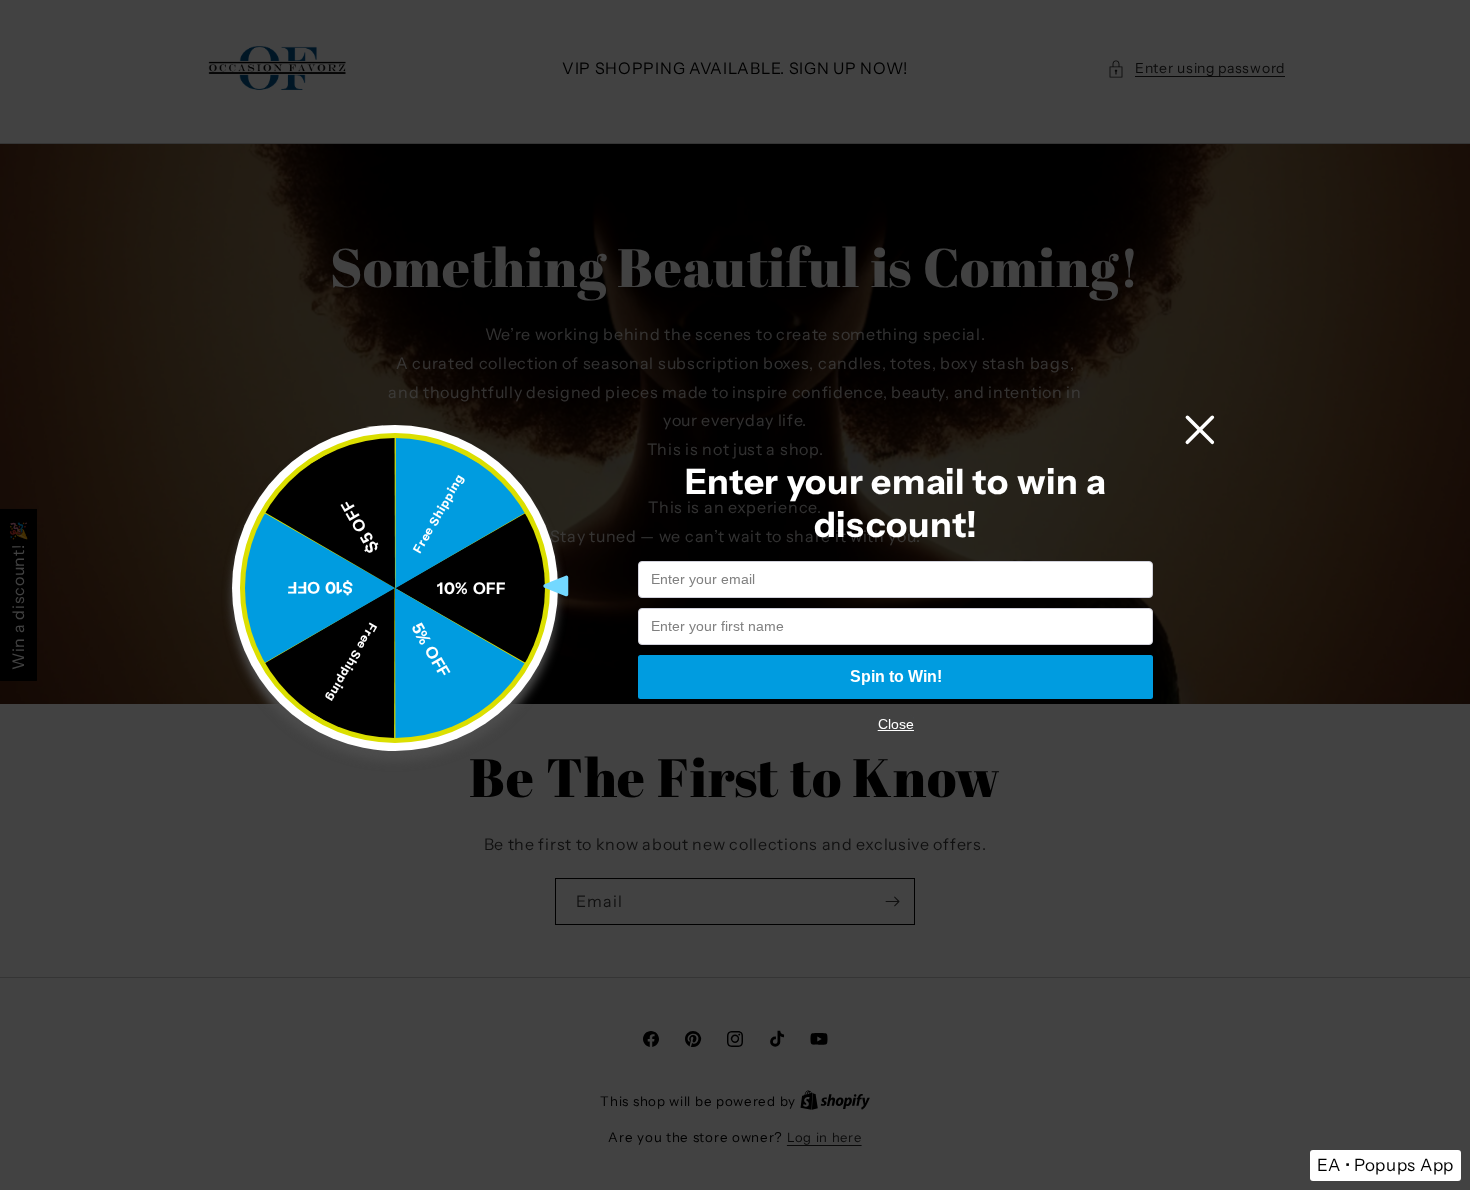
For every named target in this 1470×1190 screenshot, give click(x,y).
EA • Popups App (1386, 1165)
